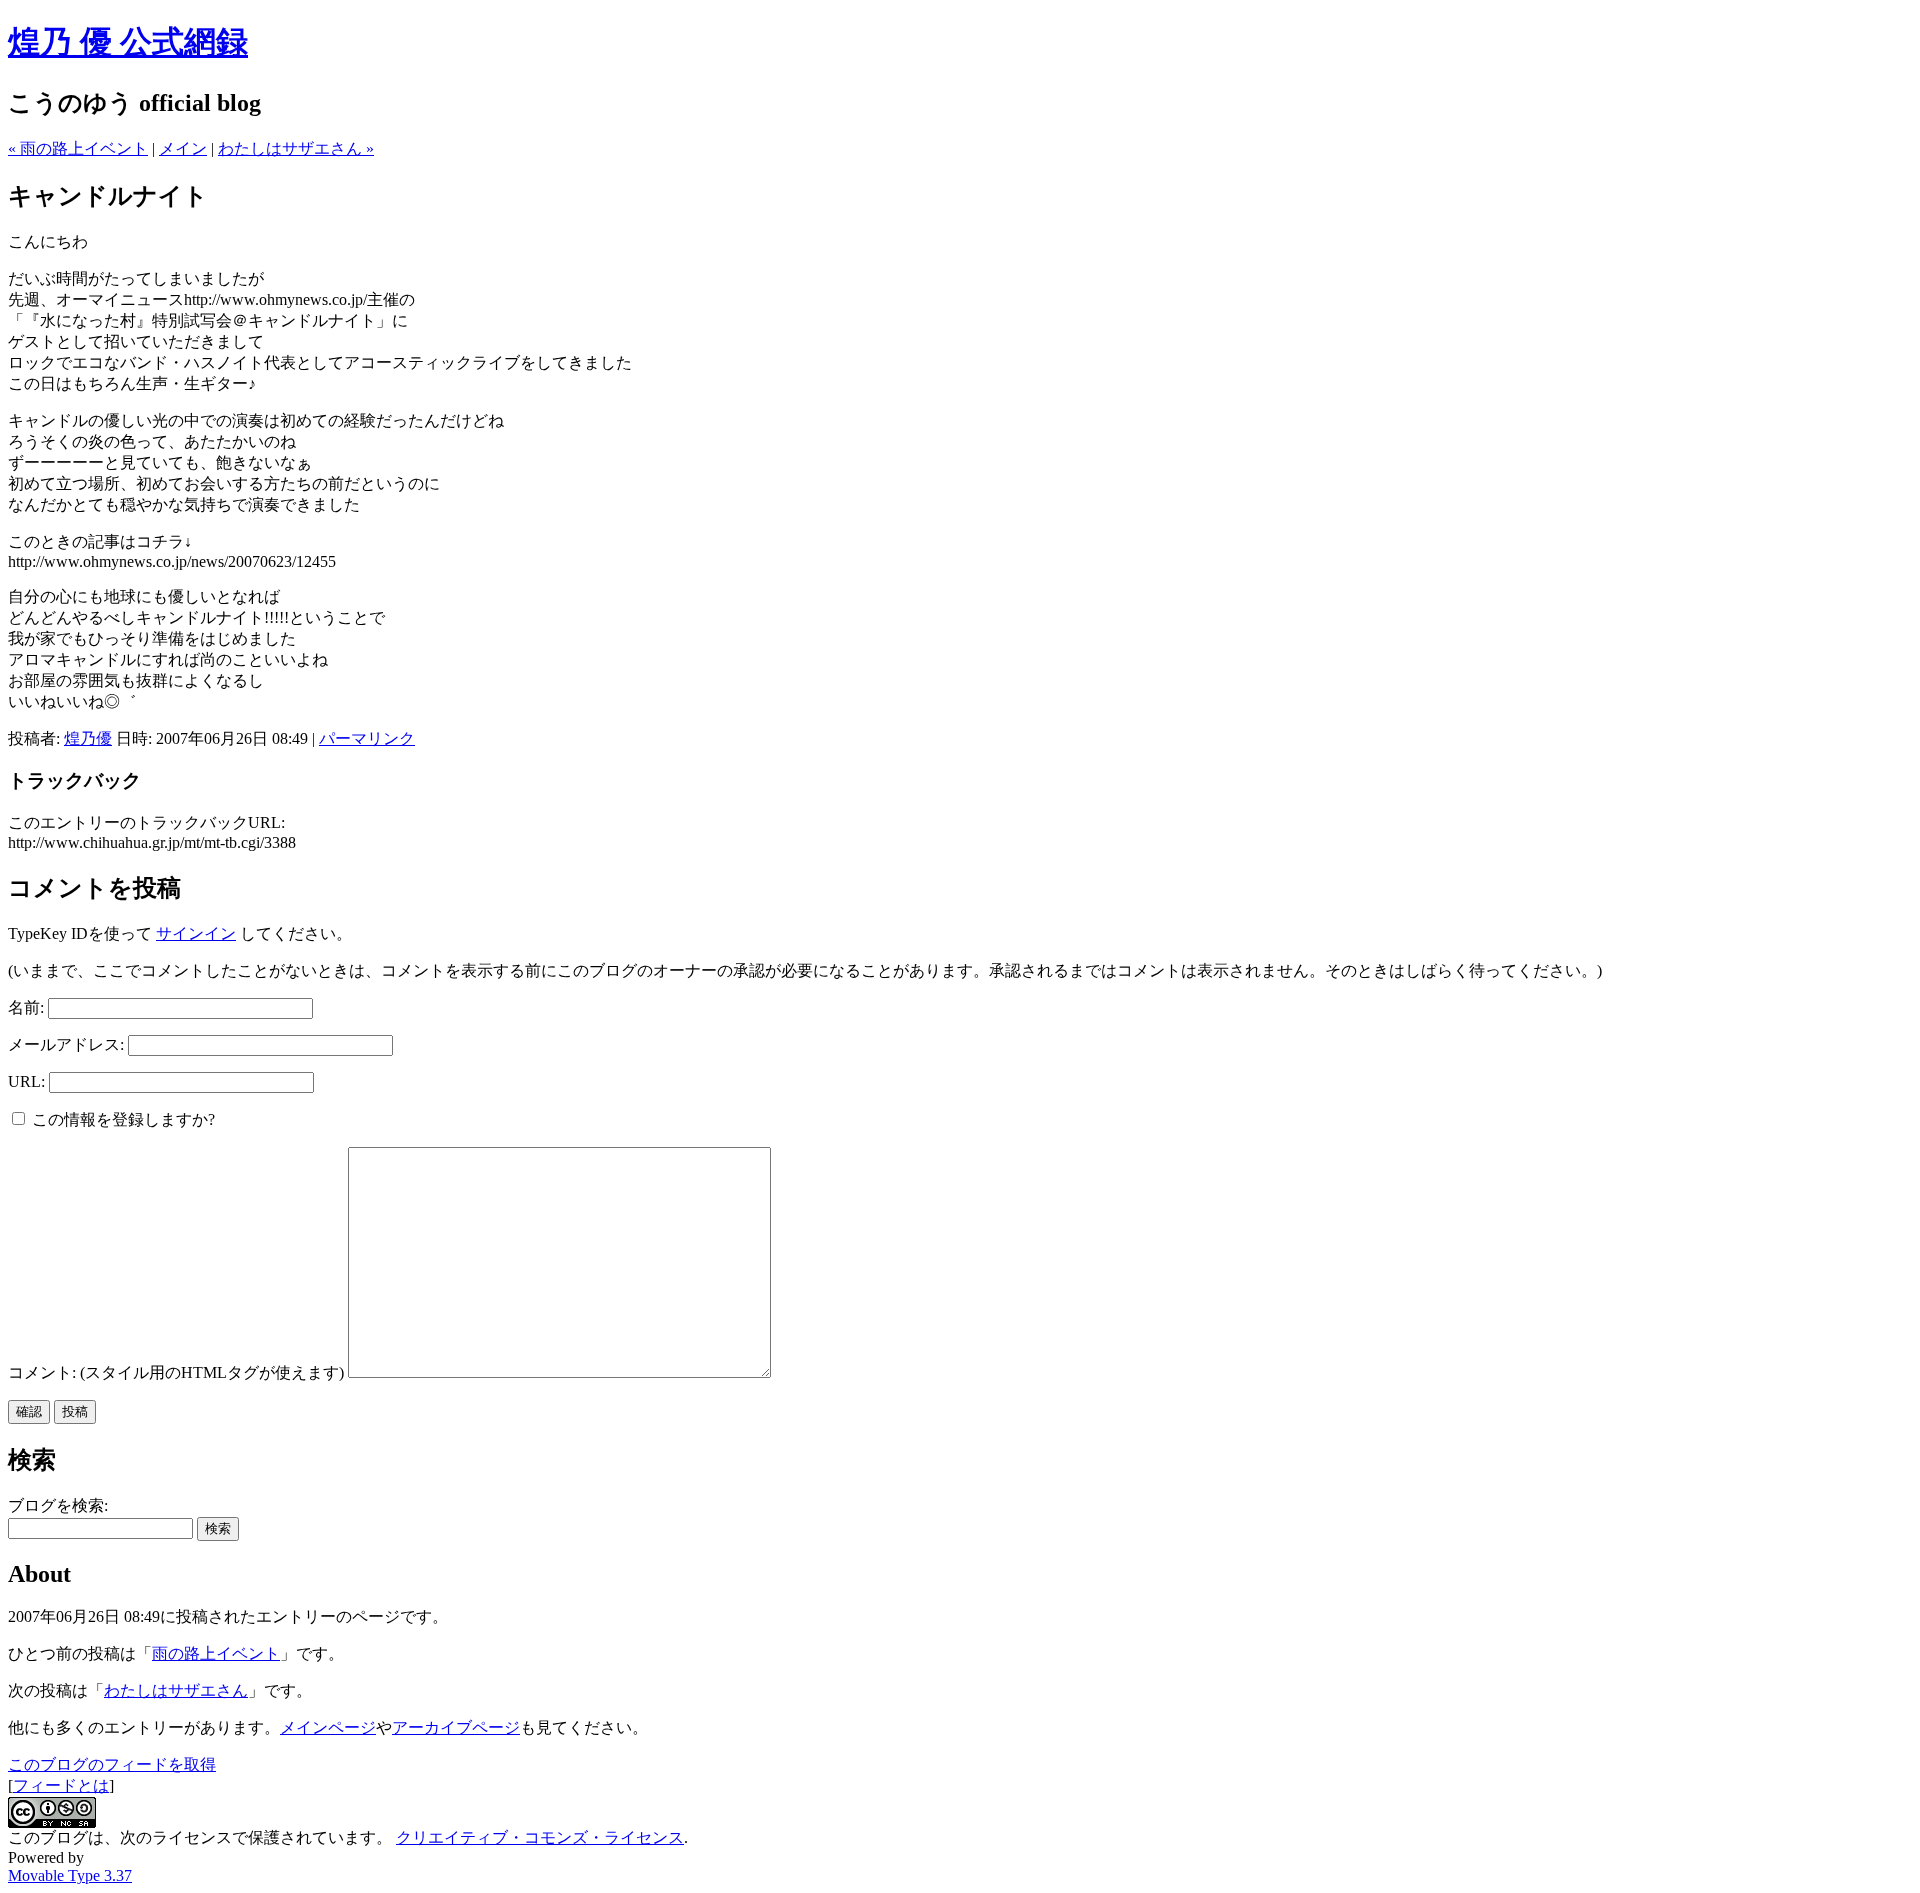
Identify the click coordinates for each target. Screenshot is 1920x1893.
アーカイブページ (456, 1727)
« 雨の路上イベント (78, 148)
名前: (26, 1007)
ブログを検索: (58, 1505)
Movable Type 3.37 (70, 1875)
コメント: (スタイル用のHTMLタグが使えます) (176, 1372)
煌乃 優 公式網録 (128, 42)
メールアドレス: (66, 1044)
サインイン (196, 933)
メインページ (328, 1727)
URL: (26, 1081)
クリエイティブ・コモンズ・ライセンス (540, 1837)
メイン (183, 148)
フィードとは (61, 1785)
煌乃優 (88, 738)
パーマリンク (367, 738)
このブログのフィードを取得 (112, 1764)
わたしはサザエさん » (296, 148)
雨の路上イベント (216, 1653)
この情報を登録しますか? (121, 1119)
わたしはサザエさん (176, 1690)
